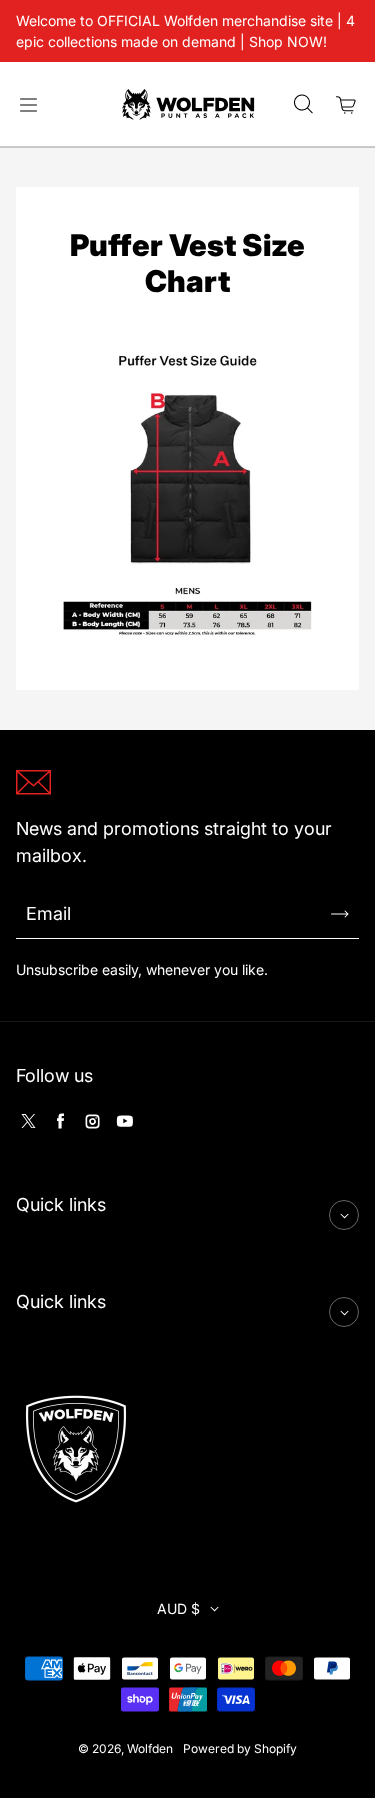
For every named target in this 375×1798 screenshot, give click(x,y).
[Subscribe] (340, 914)
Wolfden (150, 1748)
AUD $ (178, 1608)
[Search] (303, 105)
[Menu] (28, 105)
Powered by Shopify (240, 1748)
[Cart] (347, 105)
